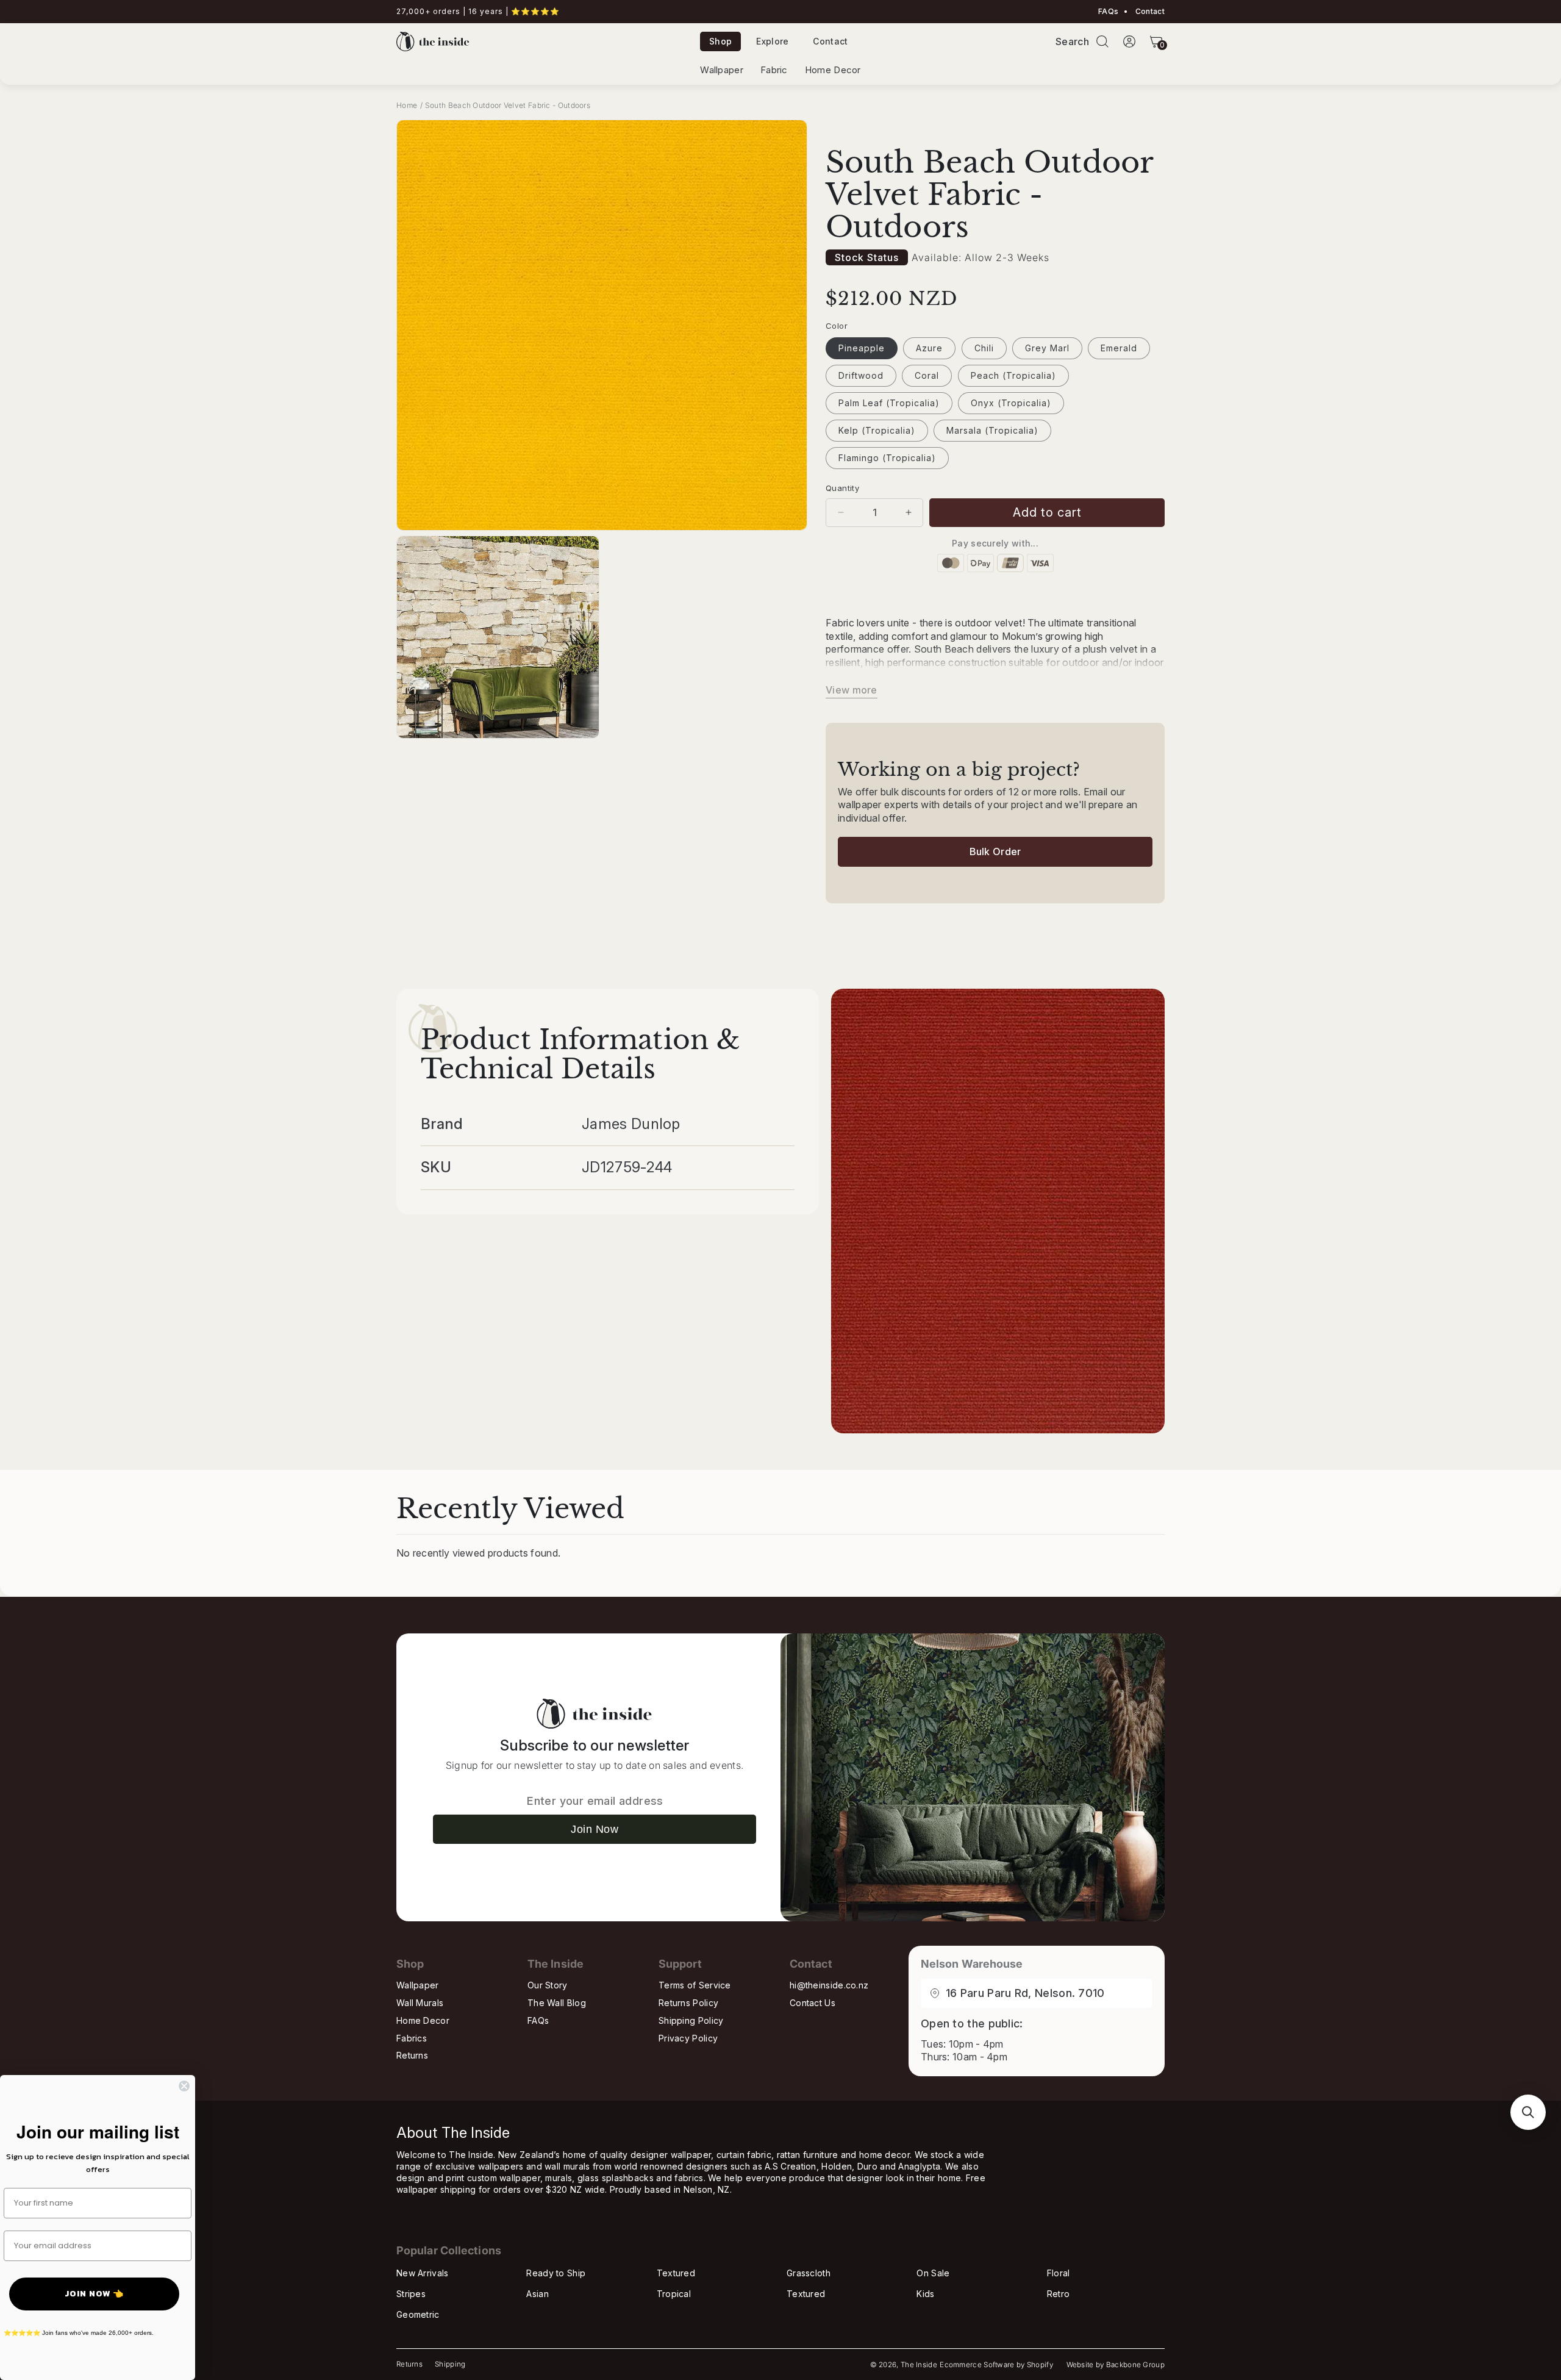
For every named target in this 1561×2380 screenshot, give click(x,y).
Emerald (1119, 348)
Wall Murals (420, 2003)
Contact (1149, 12)
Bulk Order (995, 851)
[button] (1102, 41)
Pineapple (862, 348)
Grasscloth (809, 2273)
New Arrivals (423, 2273)
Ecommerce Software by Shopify (996, 2365)
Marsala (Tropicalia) (992, 430)
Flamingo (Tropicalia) (887, 458)
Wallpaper (722, 70)
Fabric (774, 70)
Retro (1059, 2294)
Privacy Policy (688, 2038)
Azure (929, 348)
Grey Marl (1047, 348)
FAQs (1108, 12)
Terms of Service (695, 1985)
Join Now (595, 1829)
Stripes (411, 2294)
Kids (925, 2294)
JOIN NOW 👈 (94, 2294)
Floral (1059, 2273)
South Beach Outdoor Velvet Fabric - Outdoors (508, 105)
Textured (676, 2273)
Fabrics (412, 2038)
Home (407, 105)
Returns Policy (688, 2003)
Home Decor (833, 70)
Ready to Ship (556, 2273)
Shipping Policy (691, 2020)
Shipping (450, 2364)
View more (852, 690)
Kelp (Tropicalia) (877, 430)
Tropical (674, 2294)
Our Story (548, 1985)
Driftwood (861, 375)
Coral (927, 375)
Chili (984, 348)
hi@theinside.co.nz (829, 1985)
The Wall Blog (557, 2003)
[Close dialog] (184, 2086)
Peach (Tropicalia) (1013, 375)
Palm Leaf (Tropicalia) (889, 403)
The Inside (919, 2365)
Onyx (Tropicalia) (1011, 403)
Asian (538, 2294)
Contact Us (813, 2003)
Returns (412, 2055)
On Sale (933, 2273)
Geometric (418, 2314)
